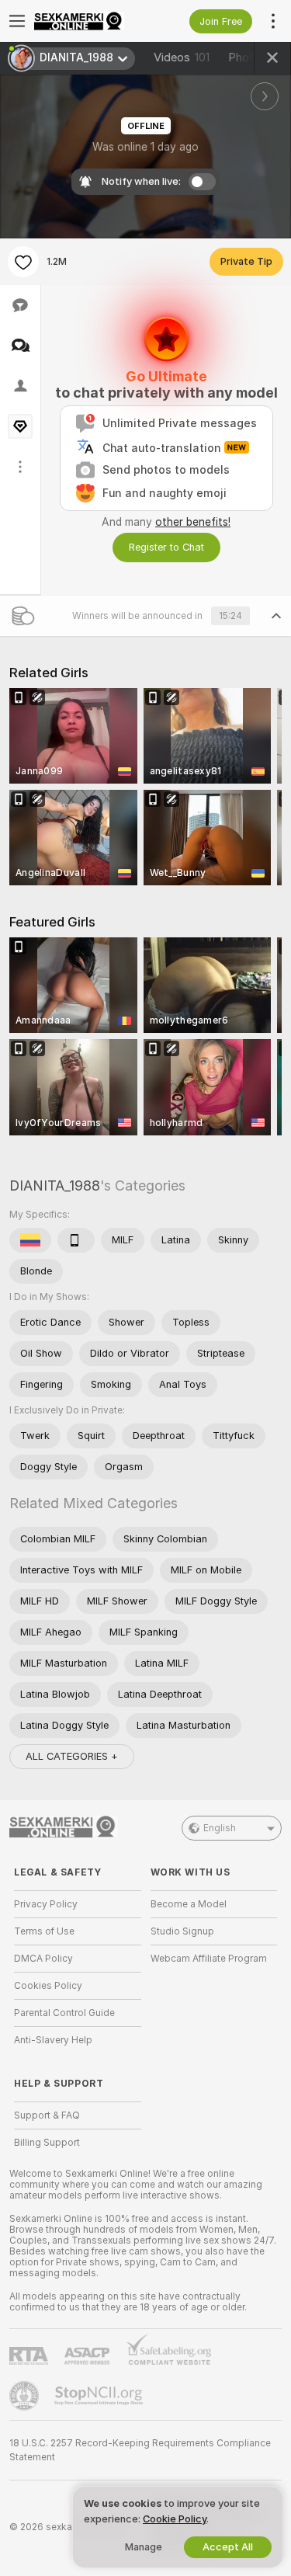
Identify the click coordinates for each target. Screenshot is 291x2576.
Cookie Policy (175, 2519)
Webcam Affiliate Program (209, 1959)
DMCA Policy (43, 1959)
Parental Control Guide (64, 2013)
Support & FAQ (47, 2115)
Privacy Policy (46, 1904)
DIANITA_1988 (55, 1185)
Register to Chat (166, 547)
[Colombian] (30, 1240)
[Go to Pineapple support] (26, 2396)
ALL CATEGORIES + (72, 1756)
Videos (182, 57)
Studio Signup (182, 1931)
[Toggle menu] (17, 21)
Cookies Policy (48, 1986)
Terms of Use (44, 1931)
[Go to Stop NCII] (100, 2396)
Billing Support (47, 2143)
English (220, 1828)
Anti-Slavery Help (53, 2040)
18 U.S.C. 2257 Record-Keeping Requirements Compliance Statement (140, 2450)
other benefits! (193, 522)
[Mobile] (76, 1240)
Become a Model (189, 1904)
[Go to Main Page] (90, 21)
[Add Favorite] (23, 262)
